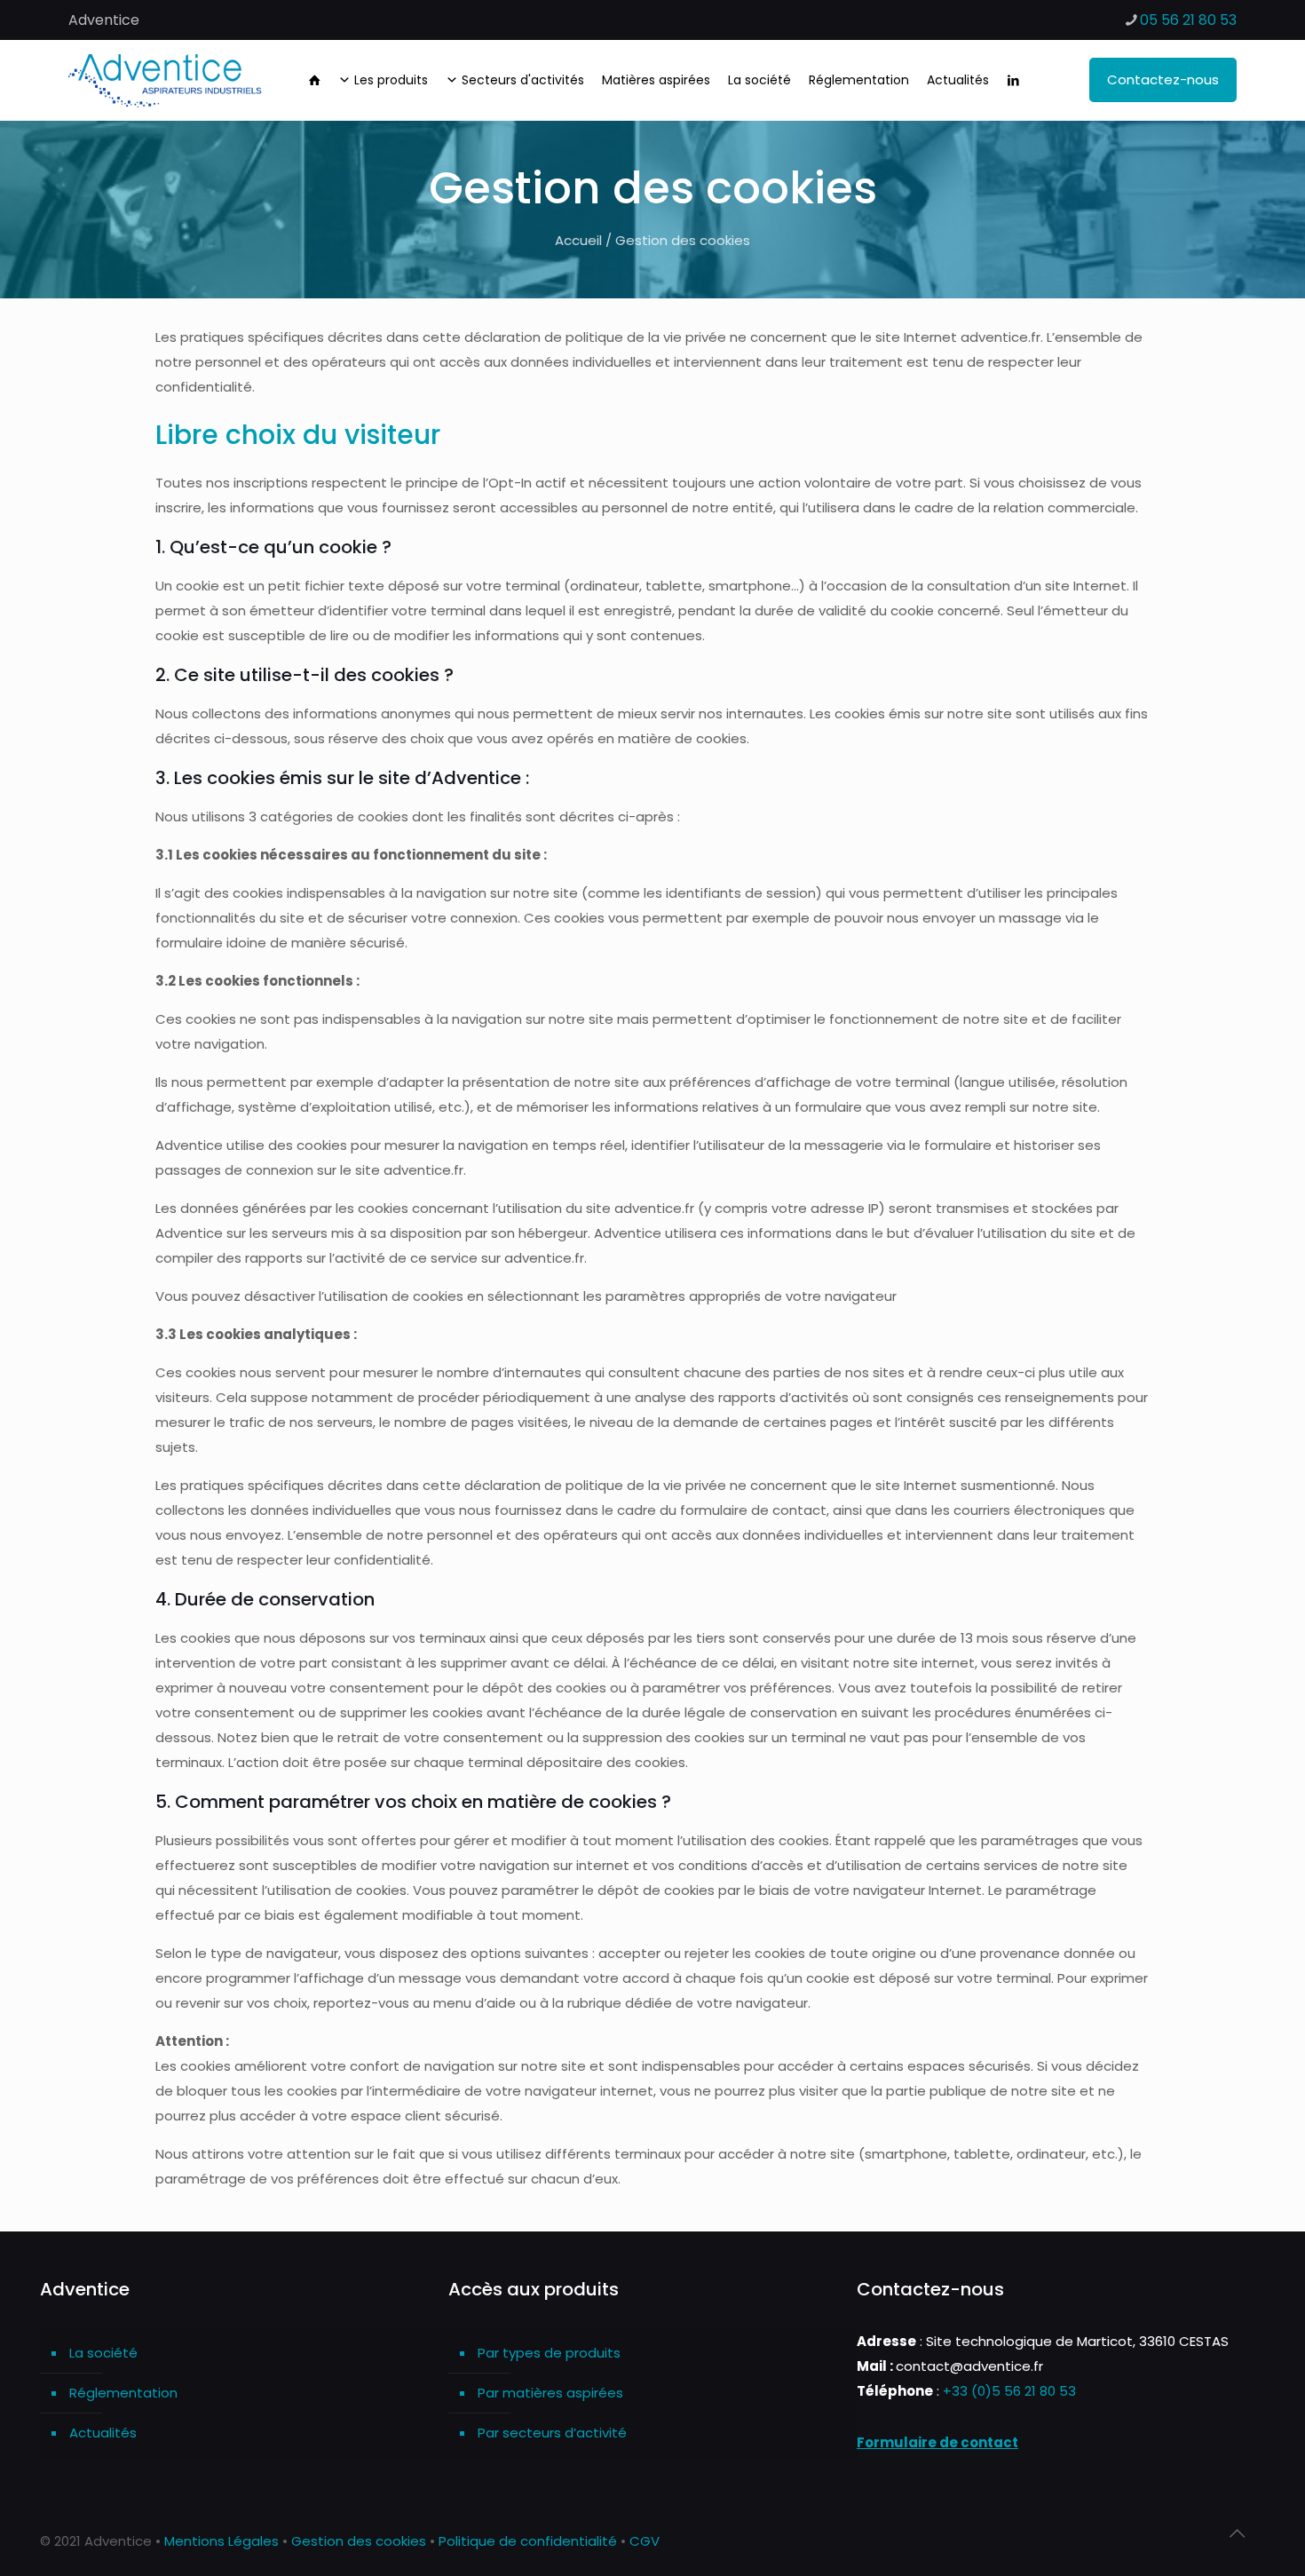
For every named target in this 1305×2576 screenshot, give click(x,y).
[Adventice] (170, 80)
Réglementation (123, 2393)
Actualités (103, 2433)
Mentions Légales (221, 2541)
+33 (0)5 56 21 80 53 (1009, 2391)
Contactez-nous (1163, 79)
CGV (645, 2541)
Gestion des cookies (359, 2541)
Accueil (578, 240)
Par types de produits (549, 2353)
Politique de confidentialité (528, 2541)
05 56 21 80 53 (1188, 20)
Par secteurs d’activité (552, 2433)
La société (103, 2353)
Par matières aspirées (550, 2393)
